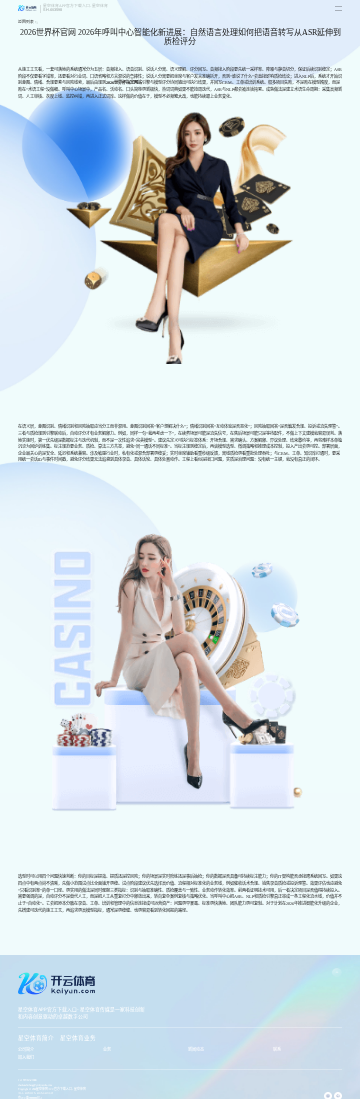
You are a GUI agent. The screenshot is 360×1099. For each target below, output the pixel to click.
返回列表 (26, 22)
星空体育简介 (36, 1038)
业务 (107, 1049)
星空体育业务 (78, 1038)
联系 (277, 1049)
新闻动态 (196, 1049)
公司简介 (26, 1049)
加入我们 (26, 1057)
